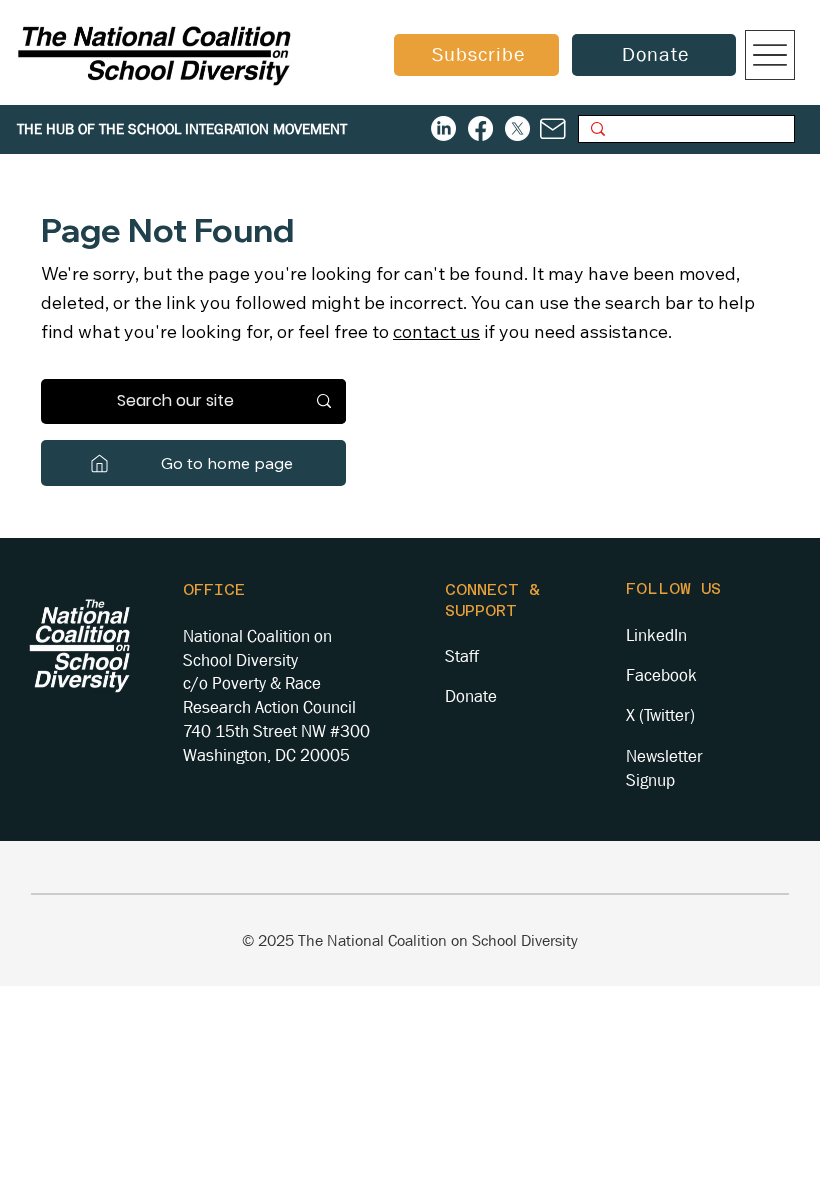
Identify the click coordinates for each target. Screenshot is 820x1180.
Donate (471, 696)
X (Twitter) (660, 715)
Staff (462, 656)
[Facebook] (480, 128)
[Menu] (770, 55)
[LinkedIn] (443, 128)
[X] (517, 128)
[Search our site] (324, 401)
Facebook (661, 675)
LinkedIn (656, 635)
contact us (436, 331)
